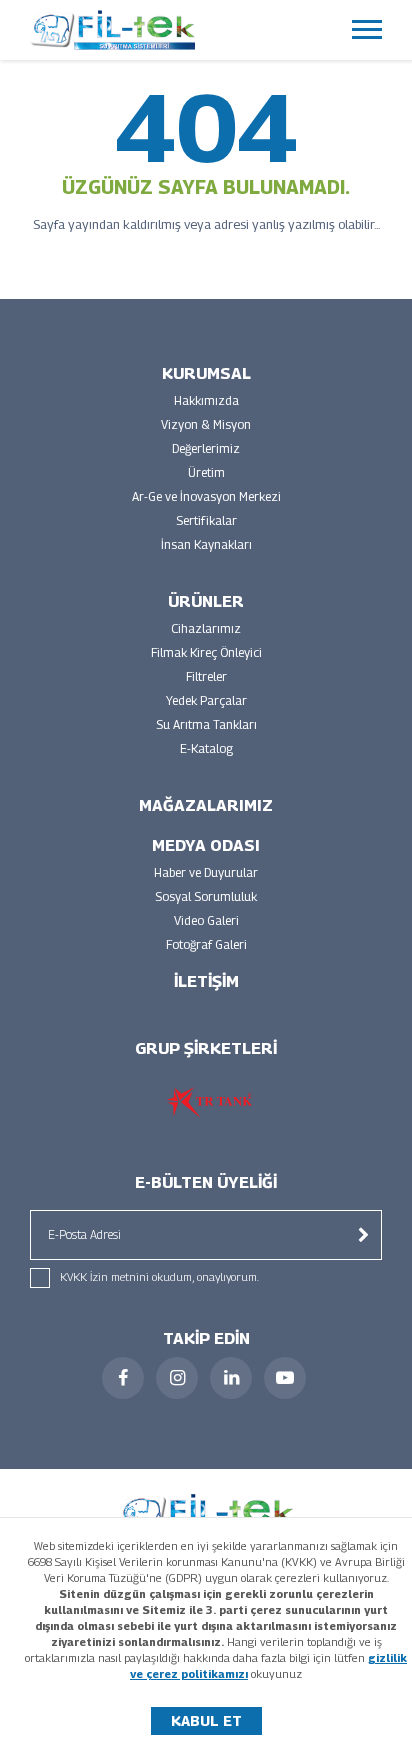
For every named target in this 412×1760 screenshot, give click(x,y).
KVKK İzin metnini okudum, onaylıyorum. (159, 1277)
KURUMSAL (206, 373)
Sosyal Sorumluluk (206, 896)
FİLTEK (112, 30)
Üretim (206, 472)
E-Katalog (206, 748)
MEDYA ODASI (206, 845)
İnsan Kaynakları (206, 544)
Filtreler (206, 676)
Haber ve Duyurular (206, 872)
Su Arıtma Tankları (206, 724)
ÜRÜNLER (206, 601)
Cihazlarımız (206, 628)
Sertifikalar (206, 520)
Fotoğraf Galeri (206, 944)
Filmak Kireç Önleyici (206, 652)
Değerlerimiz (206, 448)
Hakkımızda (206, 400)
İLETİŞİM (206, 981)
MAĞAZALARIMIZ (206, 805)
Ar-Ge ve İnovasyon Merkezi (206, 496)
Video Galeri (206, 920)
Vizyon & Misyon (206, 424)
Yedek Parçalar (206, 700)
